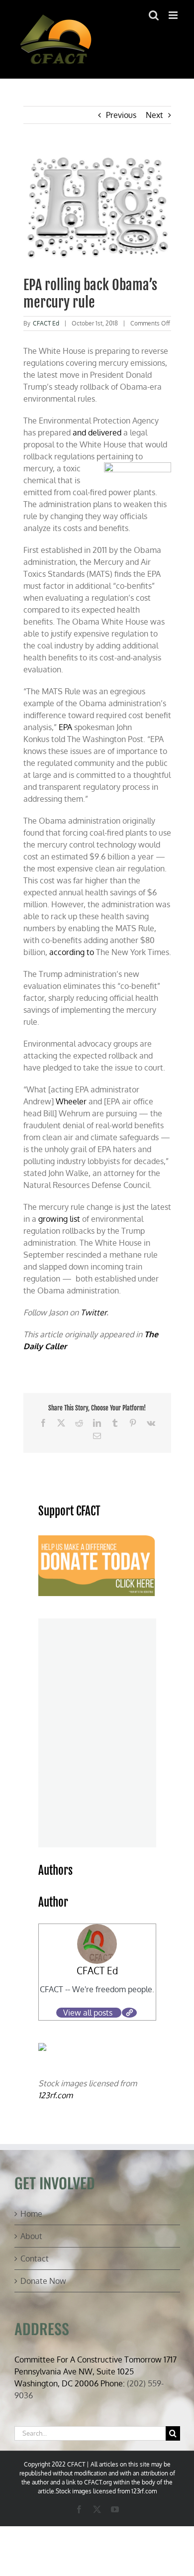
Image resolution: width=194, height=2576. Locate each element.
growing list (59, 1219)
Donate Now (43, 2281)
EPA (65, 727)
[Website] (129, 2013)
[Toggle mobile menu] (174, 15)
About (31, 2236)
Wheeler (71, 1101)
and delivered (97, 432)
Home (31, 2214)
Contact (35, 2258)
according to (72, 952)
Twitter (94, 1312)
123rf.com (55, 2095)
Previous (121, 115)
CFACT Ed (46, 323)
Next (154, 115)
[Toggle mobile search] (154, 15)
